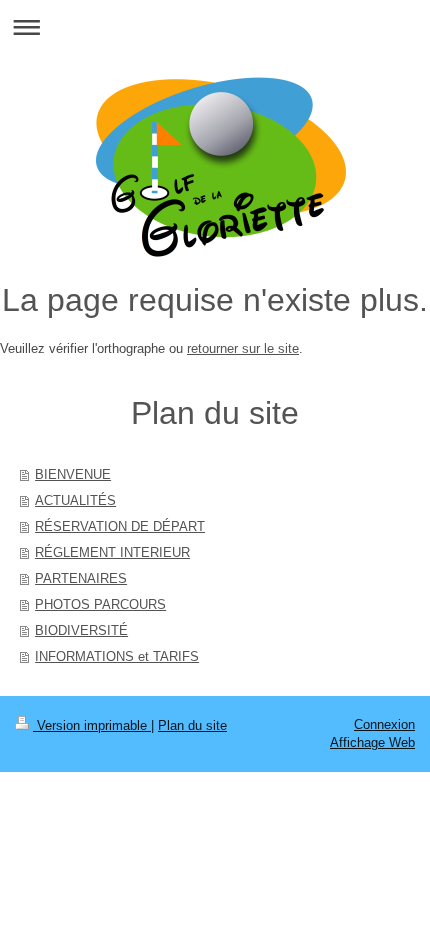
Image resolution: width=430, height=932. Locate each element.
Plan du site (192, 725)
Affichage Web (372, 742)
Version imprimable (92, 725)
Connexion (384, 724)
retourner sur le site (243, 348)
